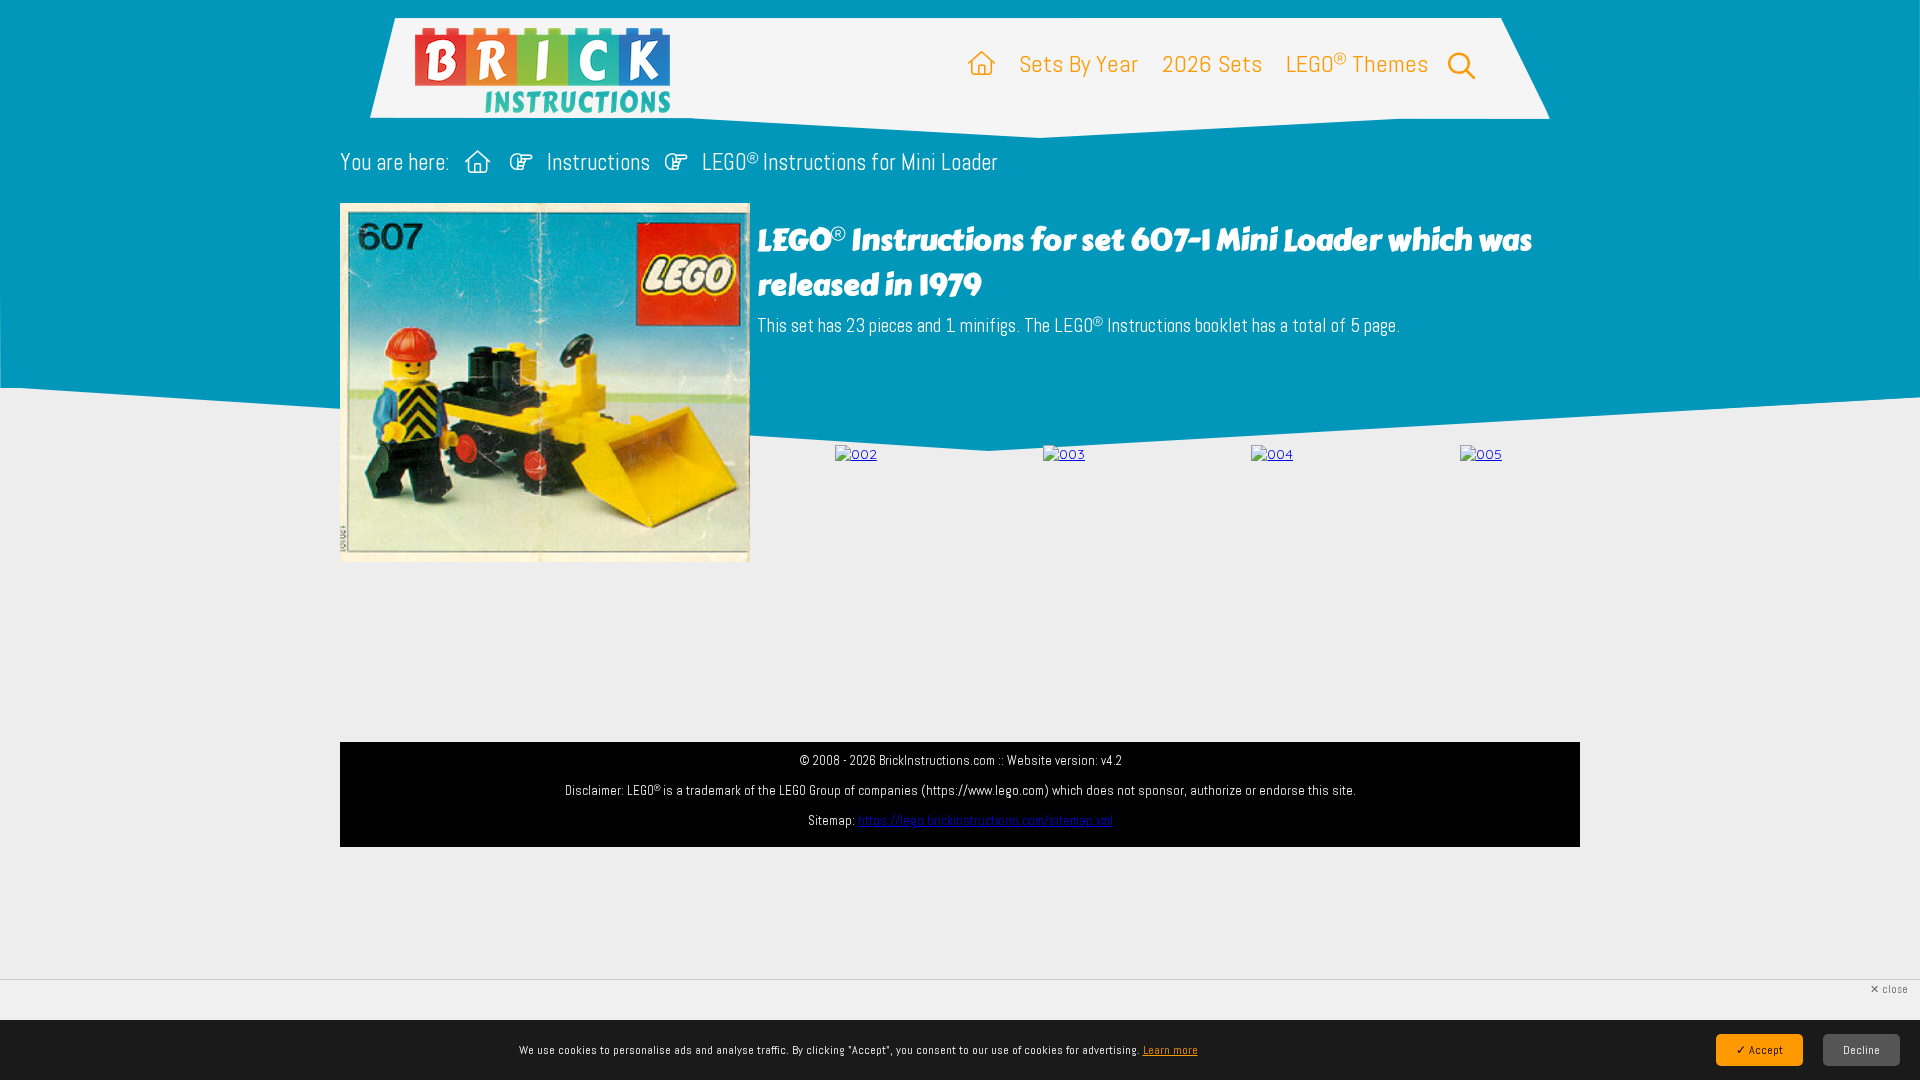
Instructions (598, 162)
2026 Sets (1212, 63)
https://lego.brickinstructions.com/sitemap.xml (985, 820)
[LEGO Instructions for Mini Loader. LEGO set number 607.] (856, 506)
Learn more (1170, 1050)
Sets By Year (1078, 63)
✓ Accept (1759, 1050)
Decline (1861, 1050)
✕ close (1889, 989)
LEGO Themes (1357, 63)
